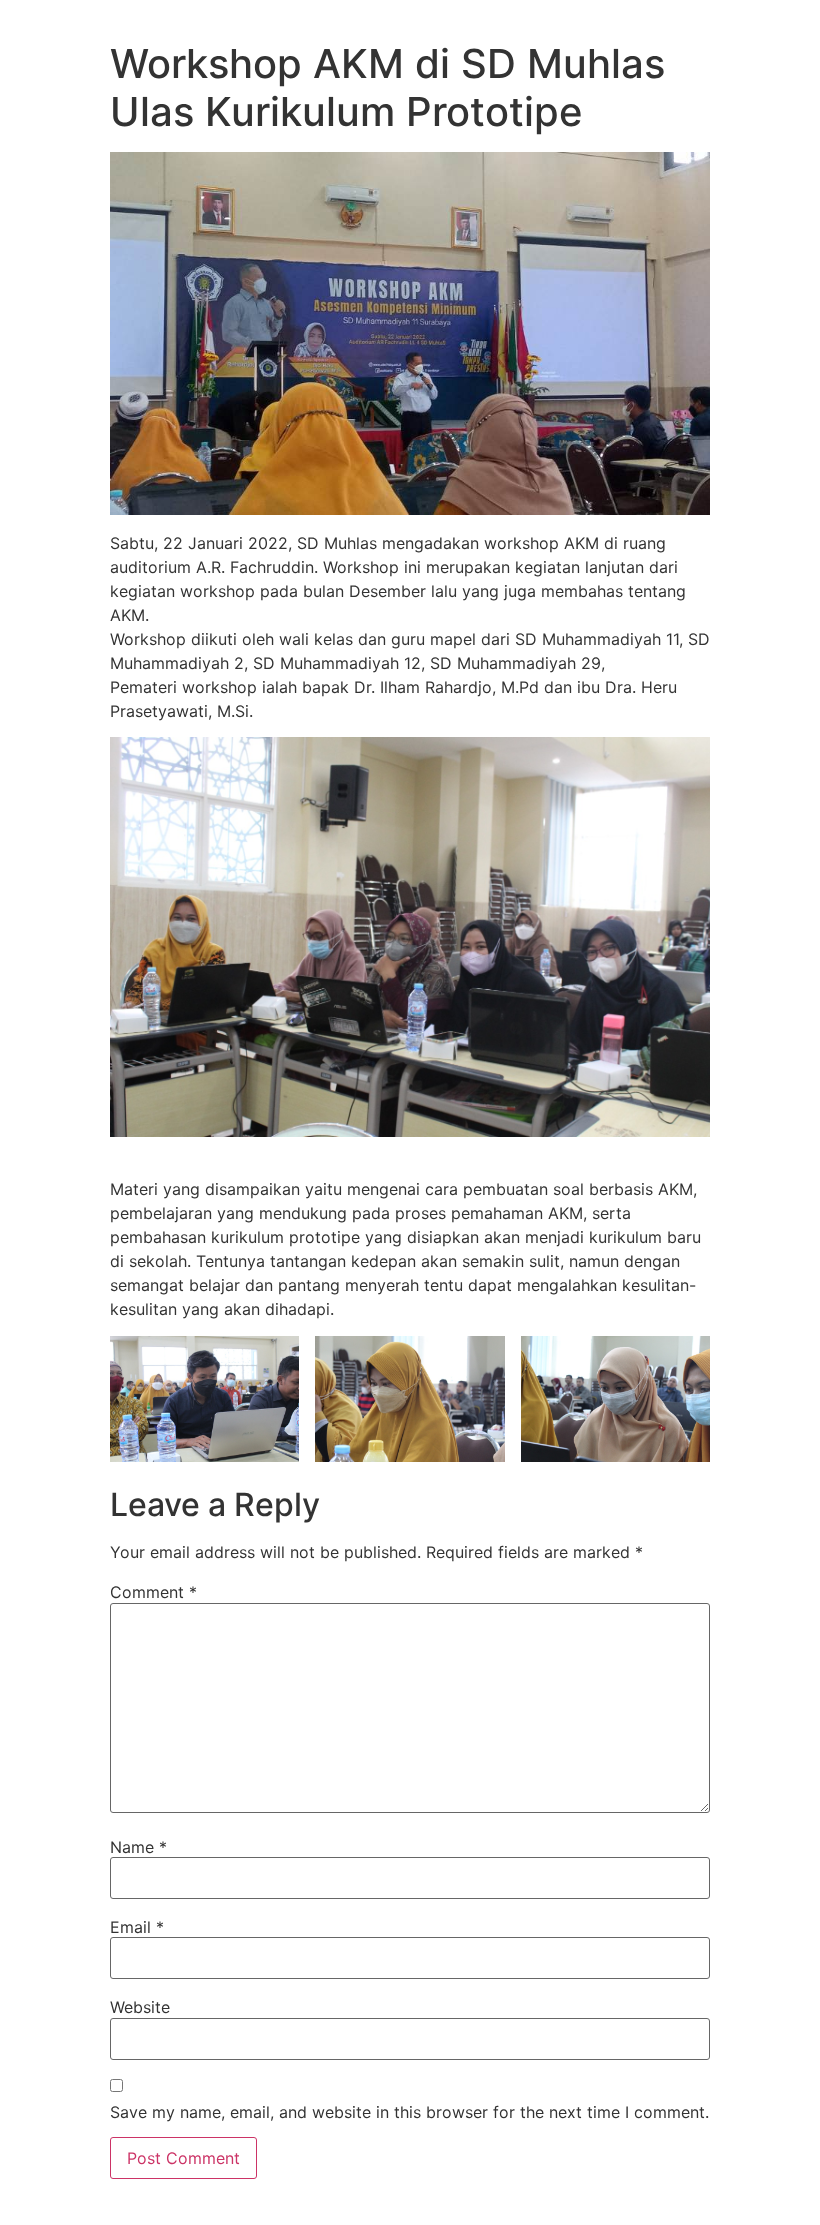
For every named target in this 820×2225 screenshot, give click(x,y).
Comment (153, 1592)
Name (138, 1847)
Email (137, 1927)
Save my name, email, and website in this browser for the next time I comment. (409, 2112)
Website (140, 2007)
